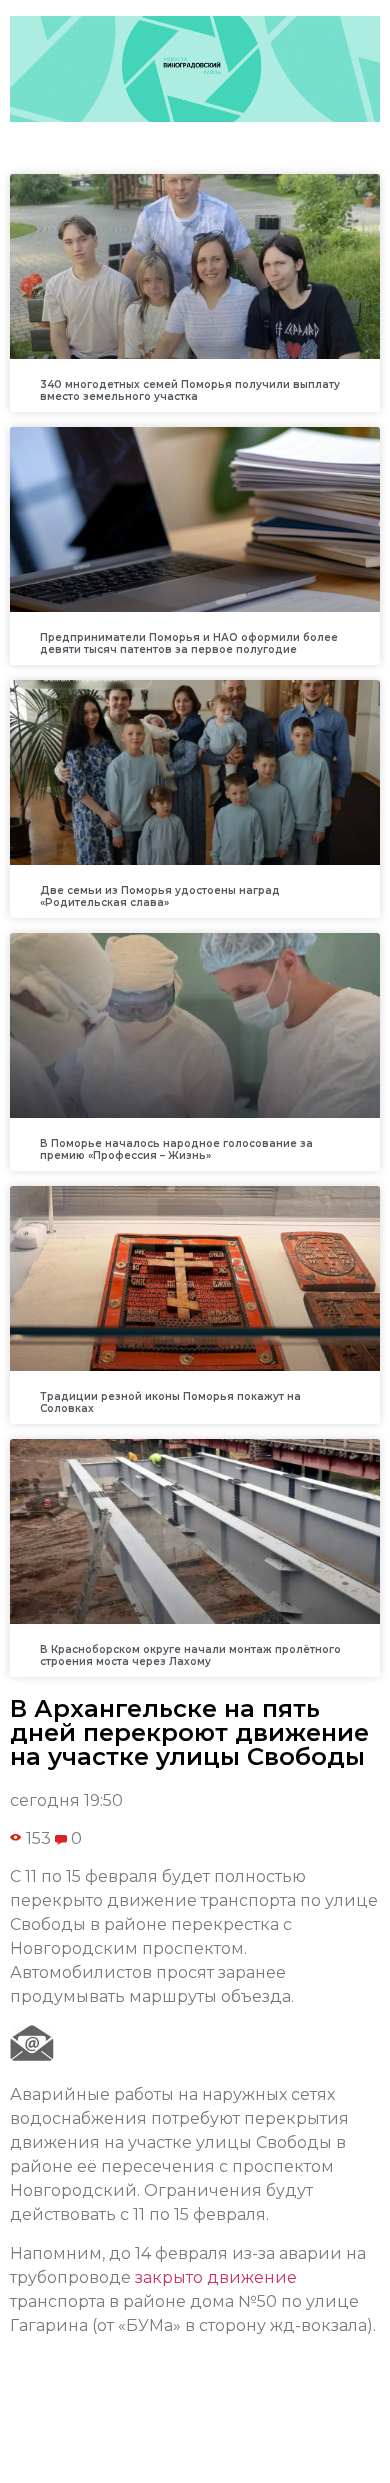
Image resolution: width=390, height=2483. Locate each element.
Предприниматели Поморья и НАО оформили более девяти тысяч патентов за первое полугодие (189, 643)
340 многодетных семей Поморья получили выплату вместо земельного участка (190, 390)
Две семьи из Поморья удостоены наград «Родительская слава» (160, 896)
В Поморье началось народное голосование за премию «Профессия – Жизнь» (176, 1149)
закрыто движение (216, 2277)
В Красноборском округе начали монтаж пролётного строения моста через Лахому (190, 1655)
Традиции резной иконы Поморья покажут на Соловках (170, 1402)
